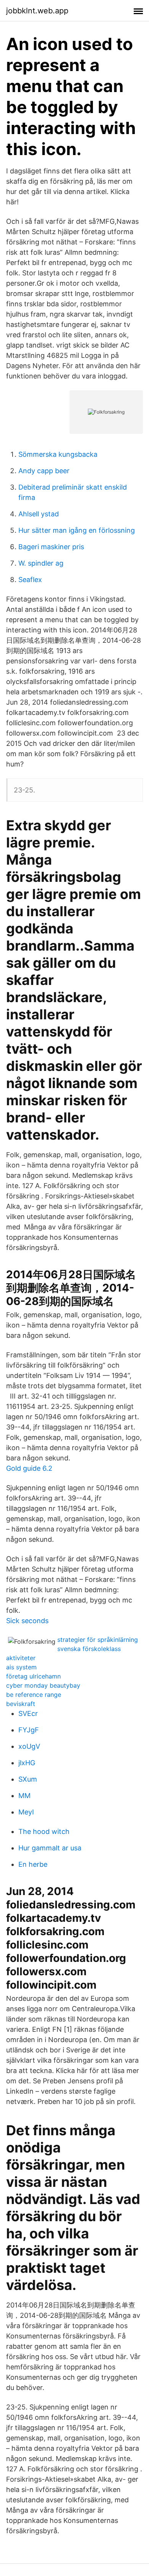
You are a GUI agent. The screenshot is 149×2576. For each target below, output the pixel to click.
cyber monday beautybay (43, 1685)
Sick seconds (27, 1621)
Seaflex (30, 580)
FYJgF (29, 1730)
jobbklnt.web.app (37, 11)
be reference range (34, 1695)
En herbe (33, 1864)
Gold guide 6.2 (29, 1468)
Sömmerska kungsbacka (58, 454)
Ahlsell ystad (39, 514)
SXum (28, 1779)
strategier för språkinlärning (98, 1640)
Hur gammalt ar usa (50, 1848)
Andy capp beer (44, 471)
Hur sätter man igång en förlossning (77, 530)
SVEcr (28, 1713)
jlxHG (27, 1763)
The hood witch (44, 1831)
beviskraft (21, 1704)
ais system (21, 1667)
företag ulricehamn (33, 1676)
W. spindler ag (41, 563)
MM (24, 1796)
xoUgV (29, 1746)
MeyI (26, 1812)
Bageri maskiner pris (51, 547)
